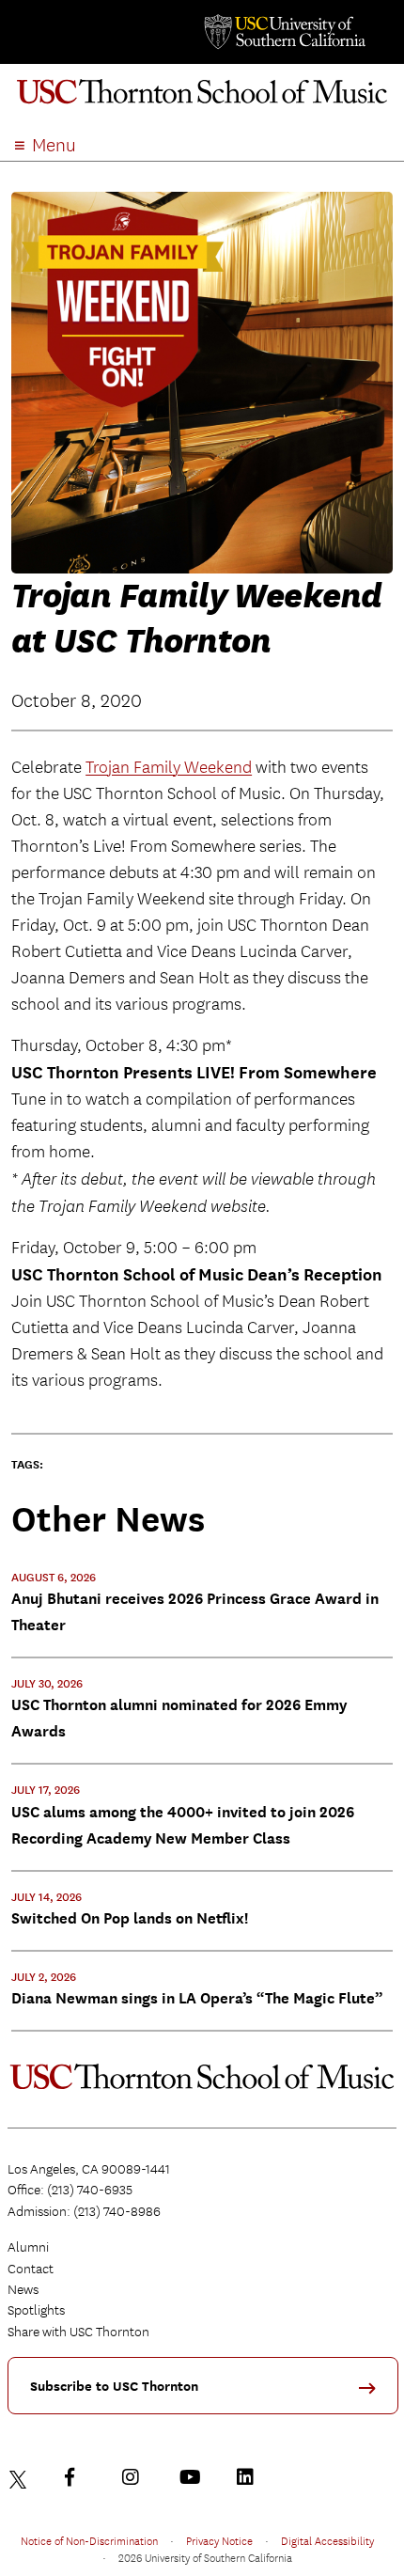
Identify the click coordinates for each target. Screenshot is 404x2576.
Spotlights (36, 2310)
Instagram (135, 2477)
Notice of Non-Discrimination (89, 2540)
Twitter (21, 2477)
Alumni (28, 2247)
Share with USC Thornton (78, 2332)
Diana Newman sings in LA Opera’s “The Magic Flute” (197, 1998)
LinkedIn (250, 2477)
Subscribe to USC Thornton (114, 2387)
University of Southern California (284, 32)
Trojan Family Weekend (169, 768)
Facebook (78, 2477)
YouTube (193, 2477)
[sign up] (374, 2394)
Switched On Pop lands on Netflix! (130, 1918)
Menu (54, 145)
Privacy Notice (219, 2540)
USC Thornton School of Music (202, 98)
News (23, 2289)
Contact (31, 2269)
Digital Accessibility (327, 2540)
